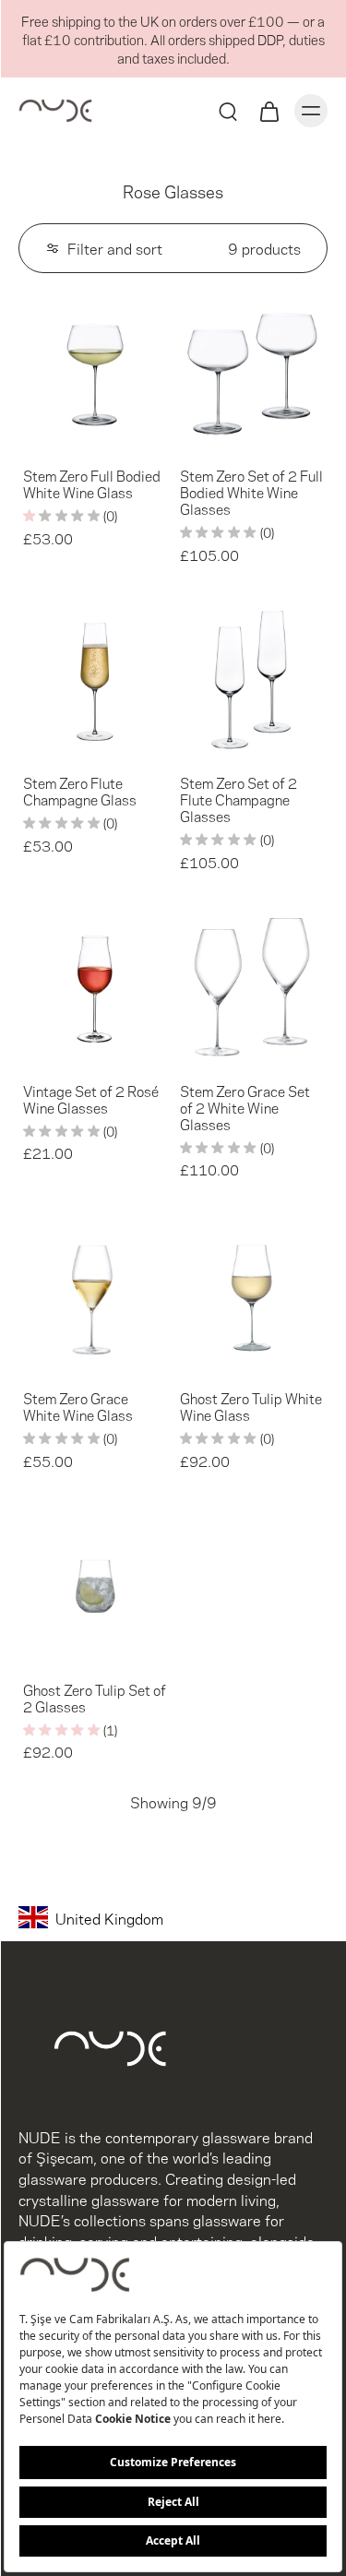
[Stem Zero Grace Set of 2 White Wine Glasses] (252, 987)
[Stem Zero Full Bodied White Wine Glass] (95, 373)
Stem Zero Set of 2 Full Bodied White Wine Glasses (251, 492)
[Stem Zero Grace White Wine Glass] (95, 1295)
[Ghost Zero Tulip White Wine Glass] (252, 1295)
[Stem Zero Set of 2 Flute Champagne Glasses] (252, 680)
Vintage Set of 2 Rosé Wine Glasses (91, 1099)
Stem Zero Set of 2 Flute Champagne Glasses (239, 799)
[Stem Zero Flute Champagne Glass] (95, 680)
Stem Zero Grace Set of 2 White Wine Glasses (245, 1107)
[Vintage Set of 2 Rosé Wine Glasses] (95, 987)
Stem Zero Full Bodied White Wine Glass (92, 483)
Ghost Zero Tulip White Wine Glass (251, 1406)
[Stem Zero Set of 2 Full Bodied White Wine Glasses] (252, 373)
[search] (228, 111)
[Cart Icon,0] (268, 111)
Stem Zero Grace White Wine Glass (78, 1406)
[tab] (31, 437)
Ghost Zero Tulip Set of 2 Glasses (95, 1697)
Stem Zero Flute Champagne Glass (80, 791)
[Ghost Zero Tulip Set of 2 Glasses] (95, 1586)
